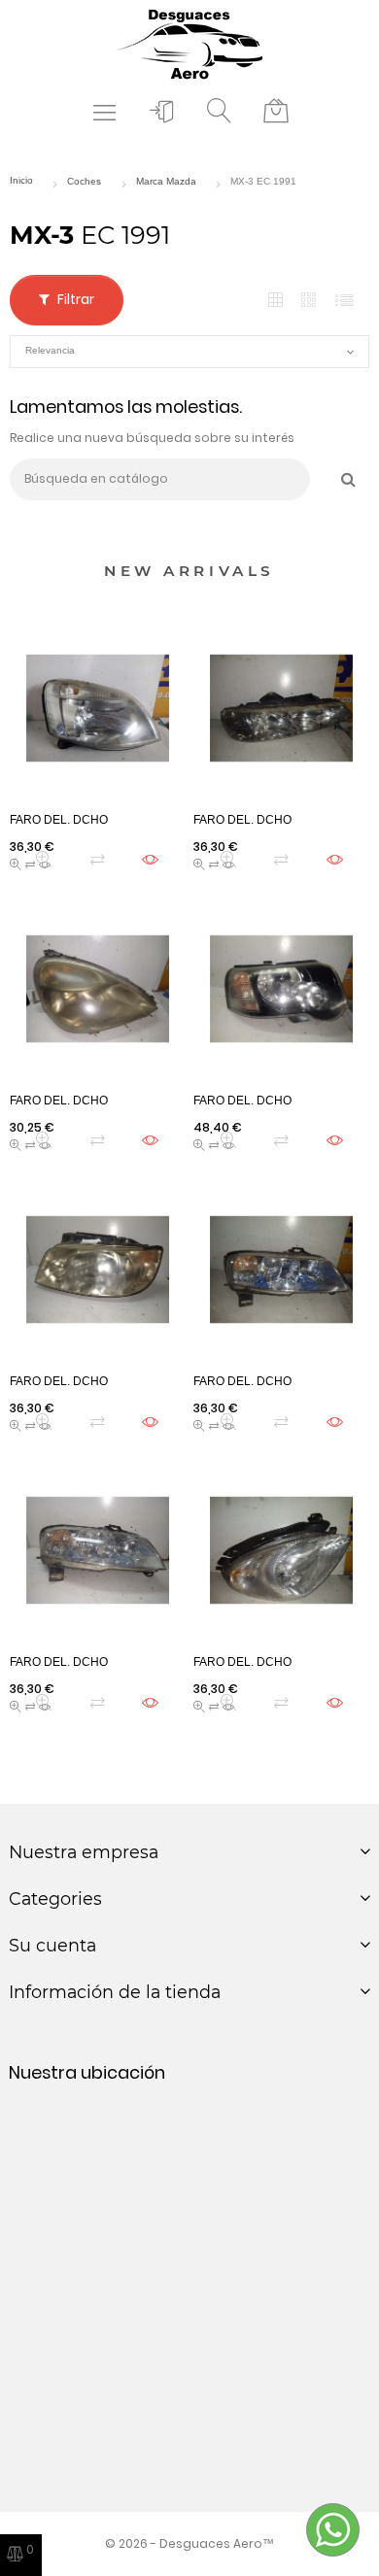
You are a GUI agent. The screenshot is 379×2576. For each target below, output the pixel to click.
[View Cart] (276, 112)
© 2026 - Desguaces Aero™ (189, 2543)
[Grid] (276, 301)
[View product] (150, 859)
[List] (345, 301)
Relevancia (189, 352)
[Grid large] (310, 300)
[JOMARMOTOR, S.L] (189, 43)
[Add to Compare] (98, 859)
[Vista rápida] (44, 859)
